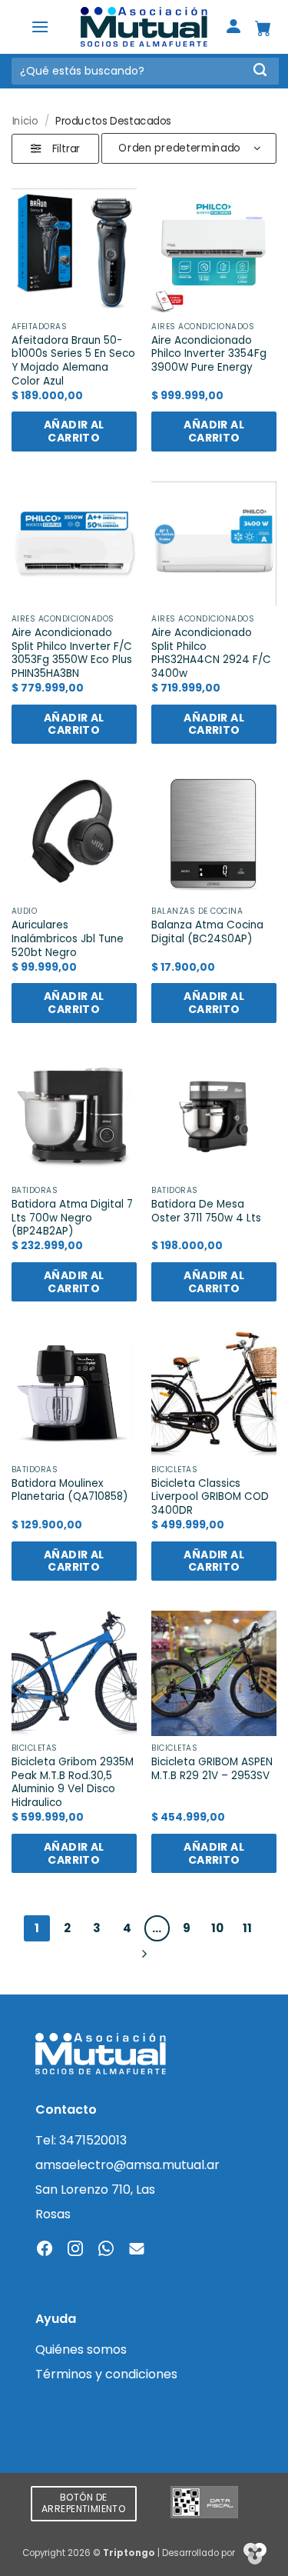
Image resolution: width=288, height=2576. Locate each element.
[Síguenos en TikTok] (106, 2250)
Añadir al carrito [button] (74, 431)
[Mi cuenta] (233, 27)
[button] (40, 27)
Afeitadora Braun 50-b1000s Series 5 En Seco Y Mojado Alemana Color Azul (73, 361)
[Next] (144, 1954)
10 (217, 1928)
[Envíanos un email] (137, 2250)
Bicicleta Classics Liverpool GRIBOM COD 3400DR (210, 1497)
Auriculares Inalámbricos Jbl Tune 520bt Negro (68, 939)
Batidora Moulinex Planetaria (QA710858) (70, 1490)
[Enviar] (260, 71)
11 (247, 1928)
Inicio (25, 120)
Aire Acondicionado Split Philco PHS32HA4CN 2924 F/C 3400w (211, 653)
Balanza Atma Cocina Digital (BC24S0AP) (207, 932)
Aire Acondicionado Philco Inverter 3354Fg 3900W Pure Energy (209, 354)
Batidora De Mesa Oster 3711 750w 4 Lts (206, 1211)
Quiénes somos (81, 2349)
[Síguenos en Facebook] (45, 2250)
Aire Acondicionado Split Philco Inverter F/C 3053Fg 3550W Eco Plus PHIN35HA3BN (72, 653)
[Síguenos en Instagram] (75, 2250)
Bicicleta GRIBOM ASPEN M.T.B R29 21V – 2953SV (212, 1769)
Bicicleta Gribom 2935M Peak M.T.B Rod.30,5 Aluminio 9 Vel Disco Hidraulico (73, 1783)
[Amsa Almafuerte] (144, 27)
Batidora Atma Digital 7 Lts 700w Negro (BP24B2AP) (72, 1218)
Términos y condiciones (106, 2374)
